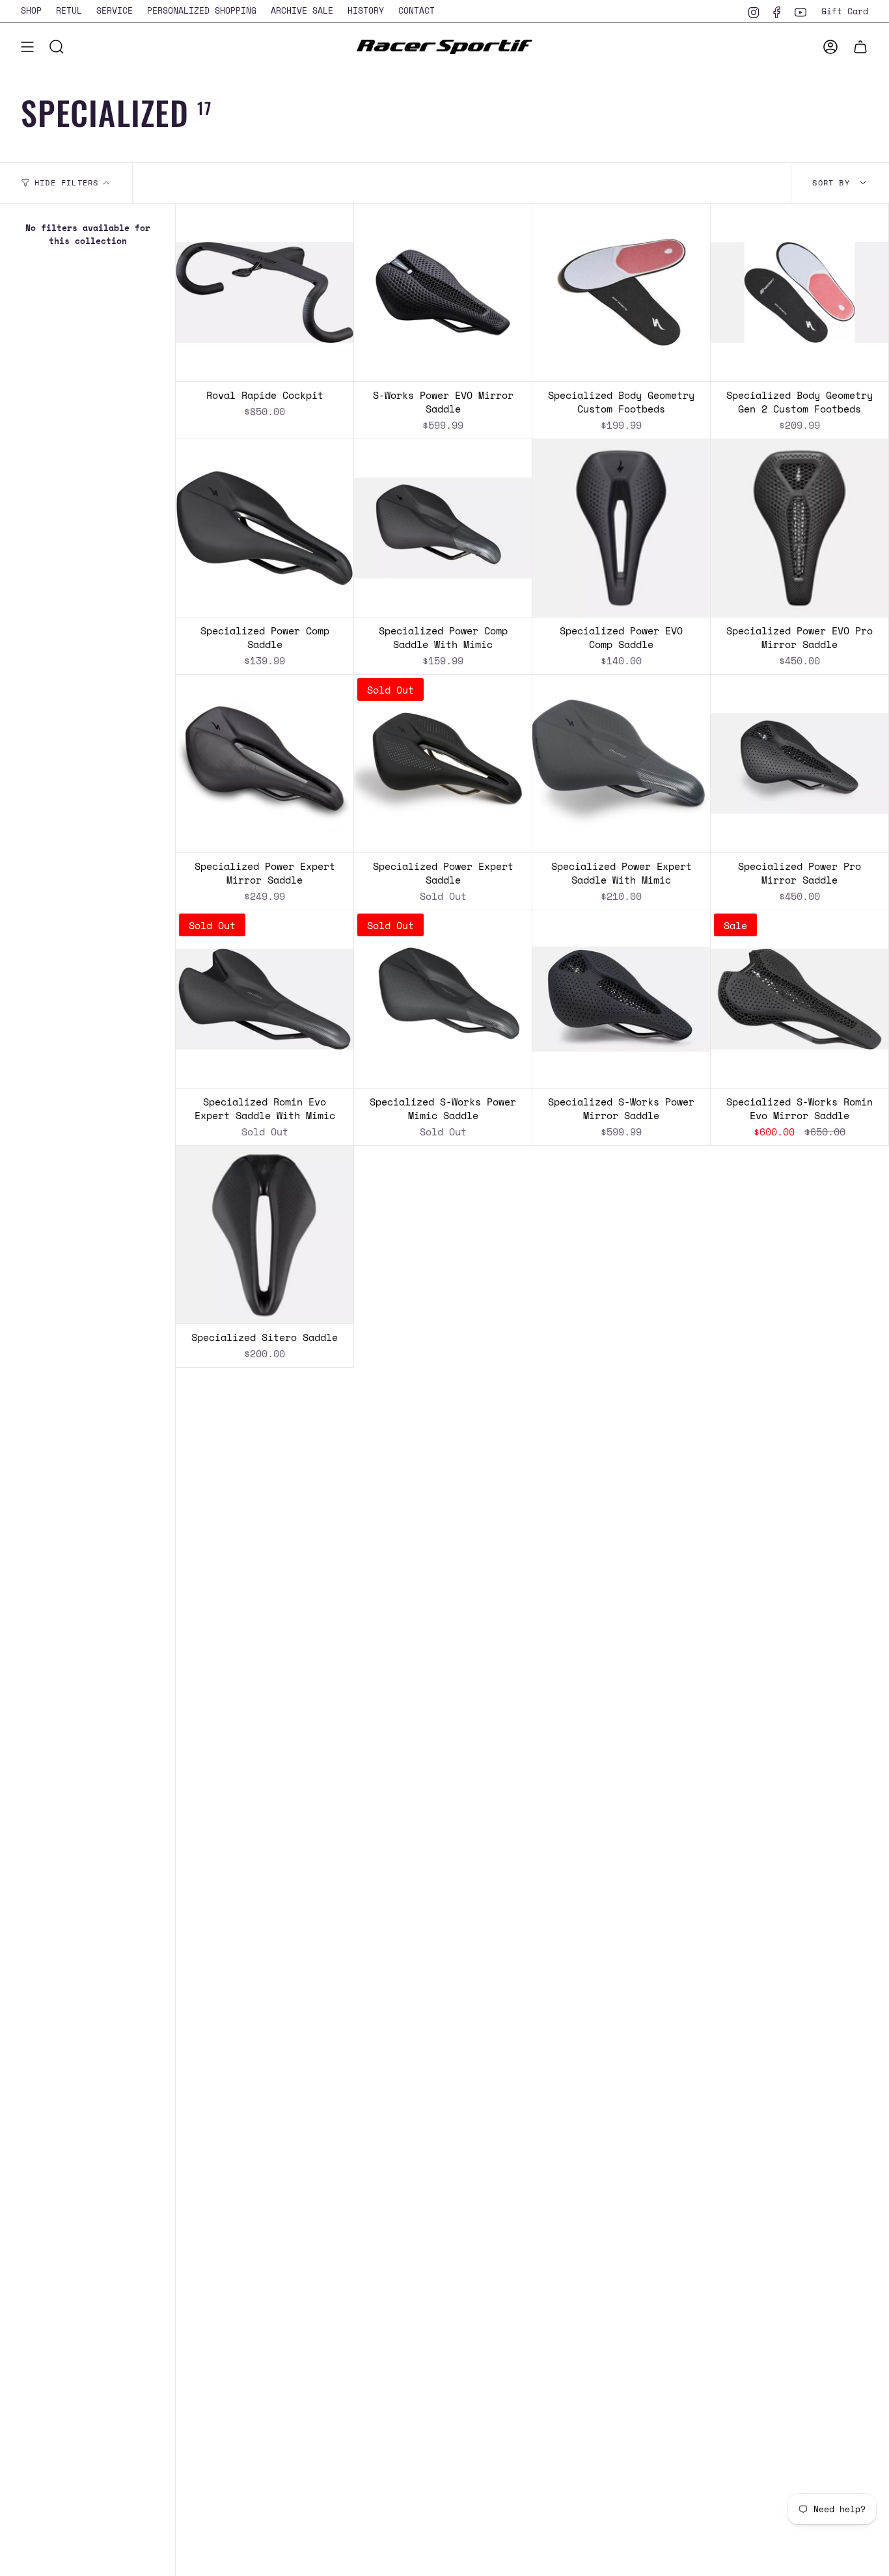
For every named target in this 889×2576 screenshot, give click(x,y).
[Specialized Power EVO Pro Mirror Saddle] (800, 528)
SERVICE (115, 10)
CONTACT (417, 10)
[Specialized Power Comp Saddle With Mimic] (443, 528)
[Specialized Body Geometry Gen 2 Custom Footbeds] (800, 292)
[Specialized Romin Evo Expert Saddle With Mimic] (265, 999)
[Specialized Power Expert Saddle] (443, 764)
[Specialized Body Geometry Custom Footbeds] (621, 292)
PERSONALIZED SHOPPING (202, 10)
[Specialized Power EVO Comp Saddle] (621, 528)
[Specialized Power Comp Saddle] (265, 528)
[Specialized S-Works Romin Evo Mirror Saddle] (800, 999)
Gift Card (845, 11)
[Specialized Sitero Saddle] (265, 1235)
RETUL (69, 10)
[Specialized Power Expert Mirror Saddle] (265, 764)
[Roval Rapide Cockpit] (265, 292)
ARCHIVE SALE (302, 10)
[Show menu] (27, 47)
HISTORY (366, 10)
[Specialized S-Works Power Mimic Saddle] (443, 999)
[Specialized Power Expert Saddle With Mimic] (621, 764)
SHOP (31, 10)
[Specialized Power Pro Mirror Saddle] (800, 764)
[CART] (860, 47)
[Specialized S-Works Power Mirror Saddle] (621, 999)
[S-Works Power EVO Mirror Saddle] (443, 292)
